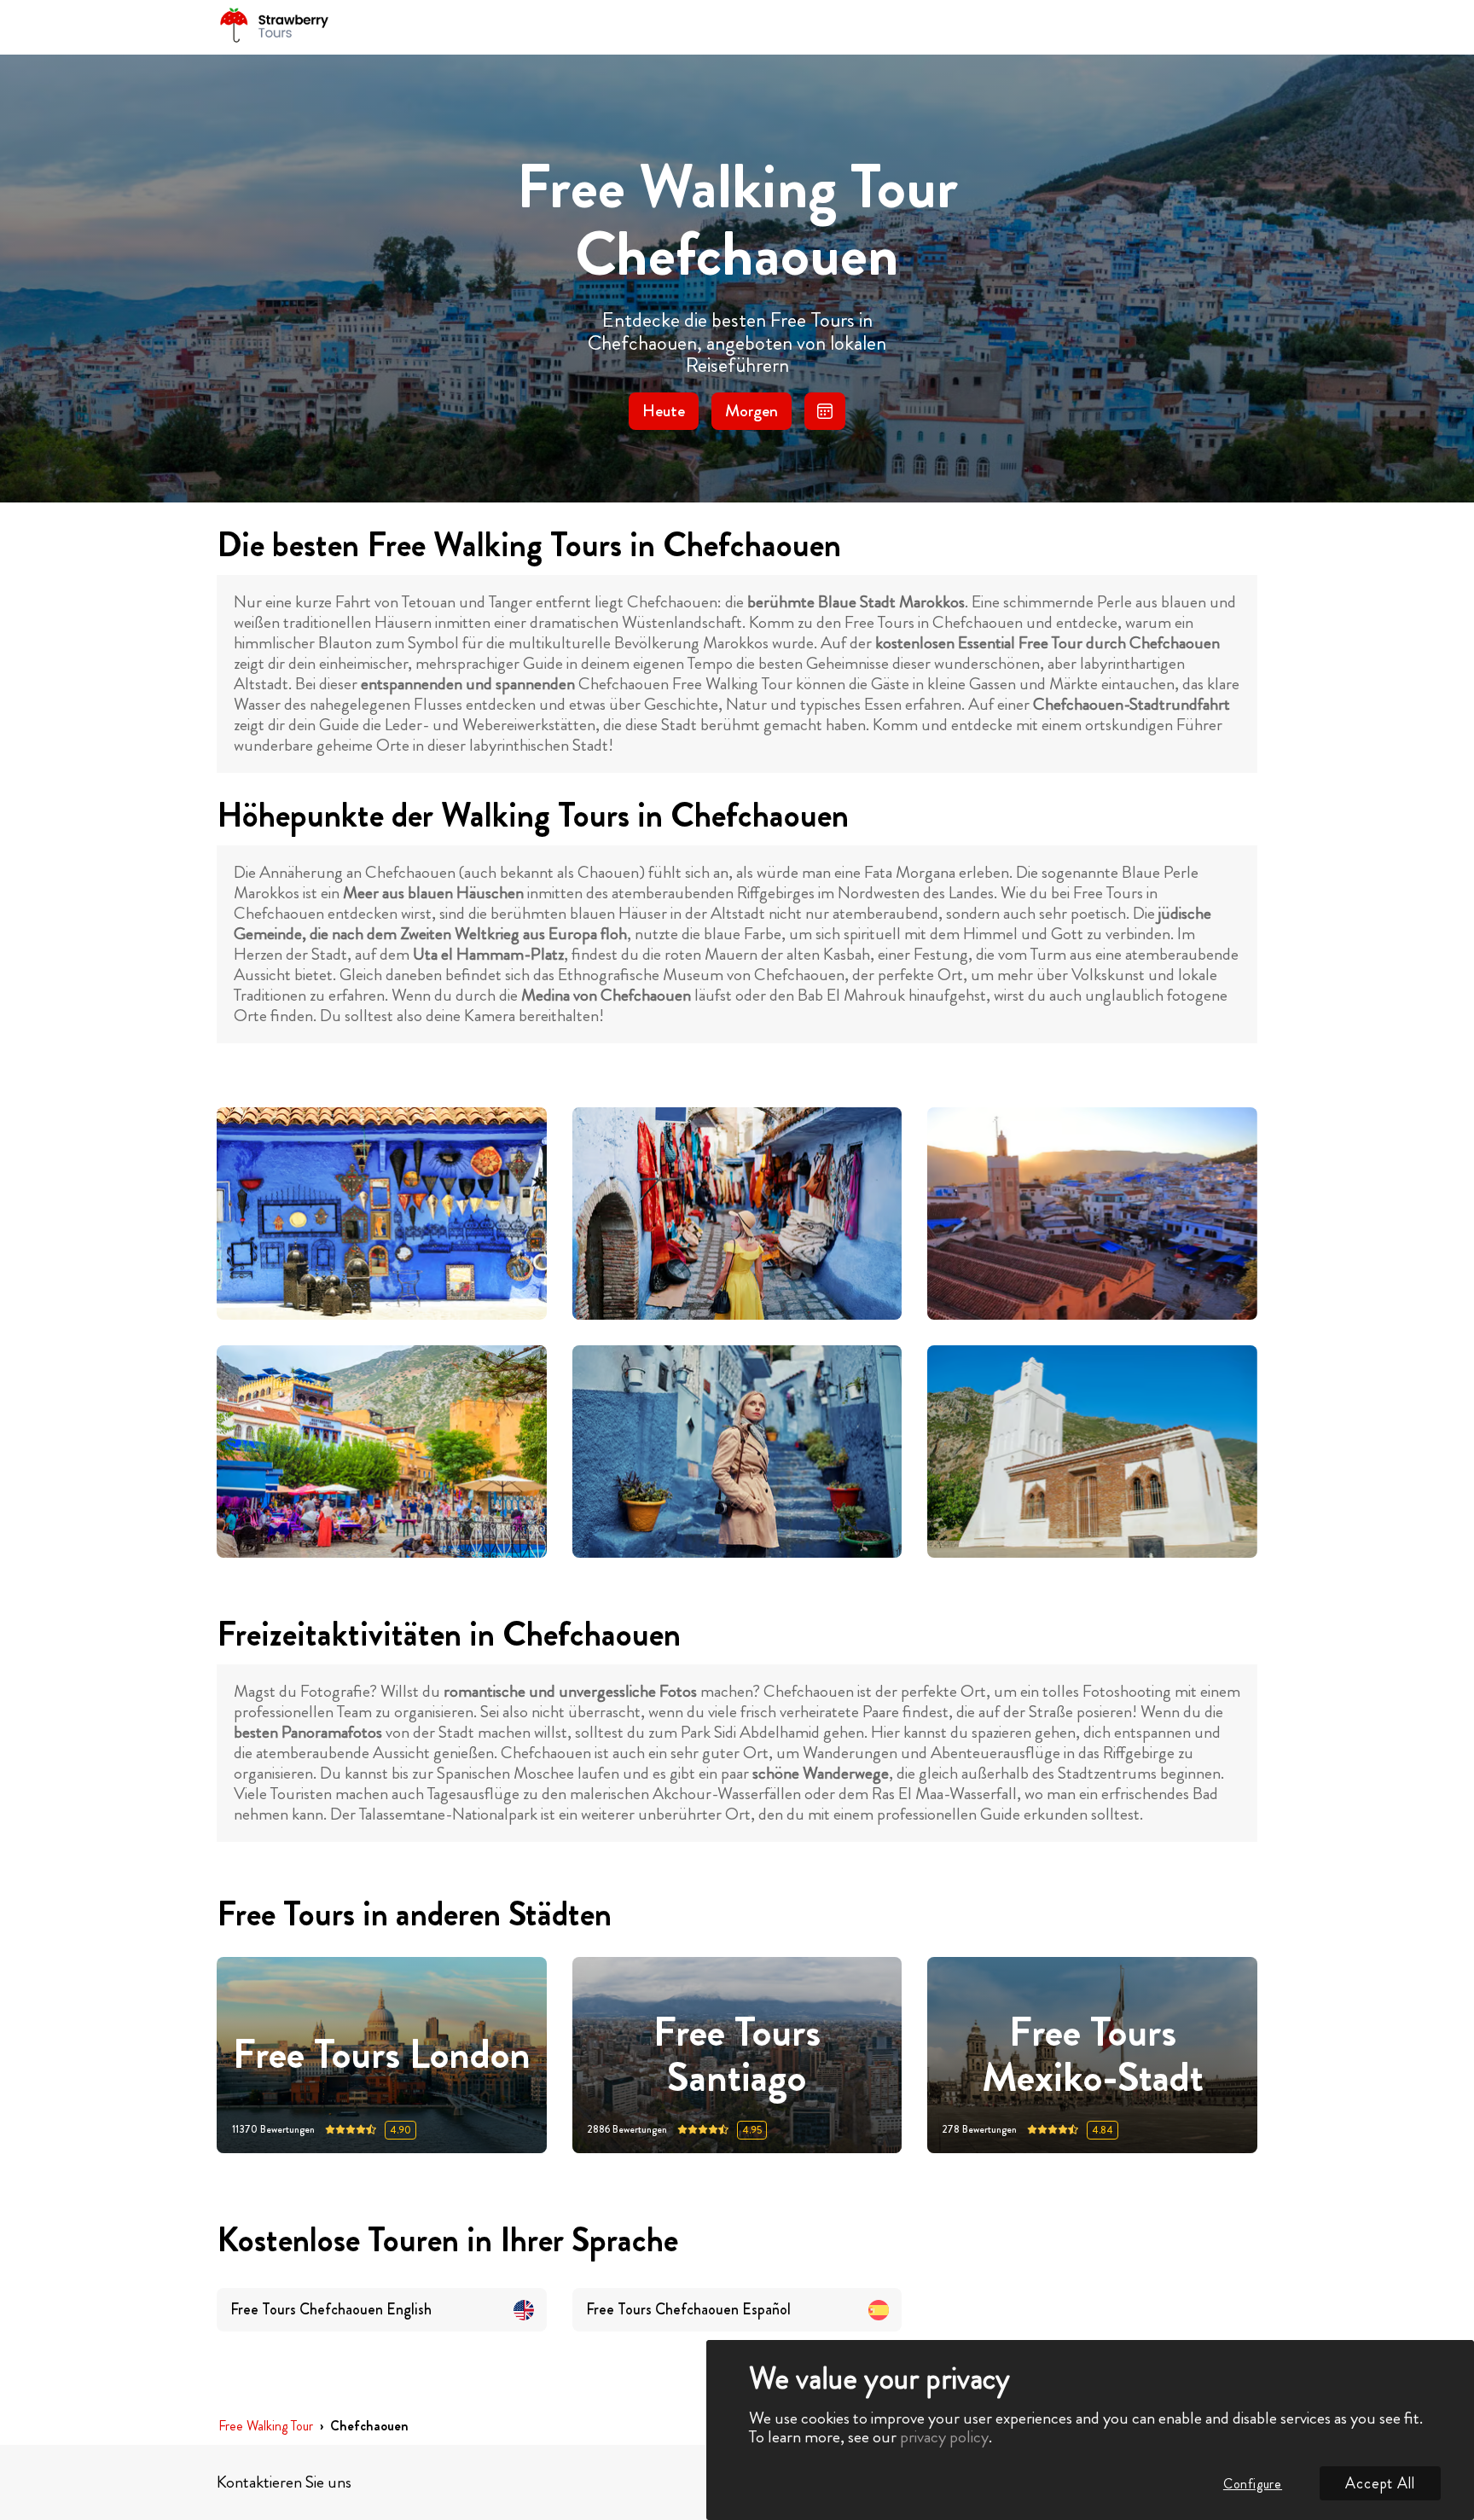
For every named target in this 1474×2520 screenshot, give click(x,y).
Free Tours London (382, 2055)
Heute (664, 411)
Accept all (1380, 2483)
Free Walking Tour (266, 2427)
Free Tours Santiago (737, 2055)
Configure (1253, 2484)
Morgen (752, 411)
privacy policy (944, 2437)
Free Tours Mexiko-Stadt (1093, 2055)
